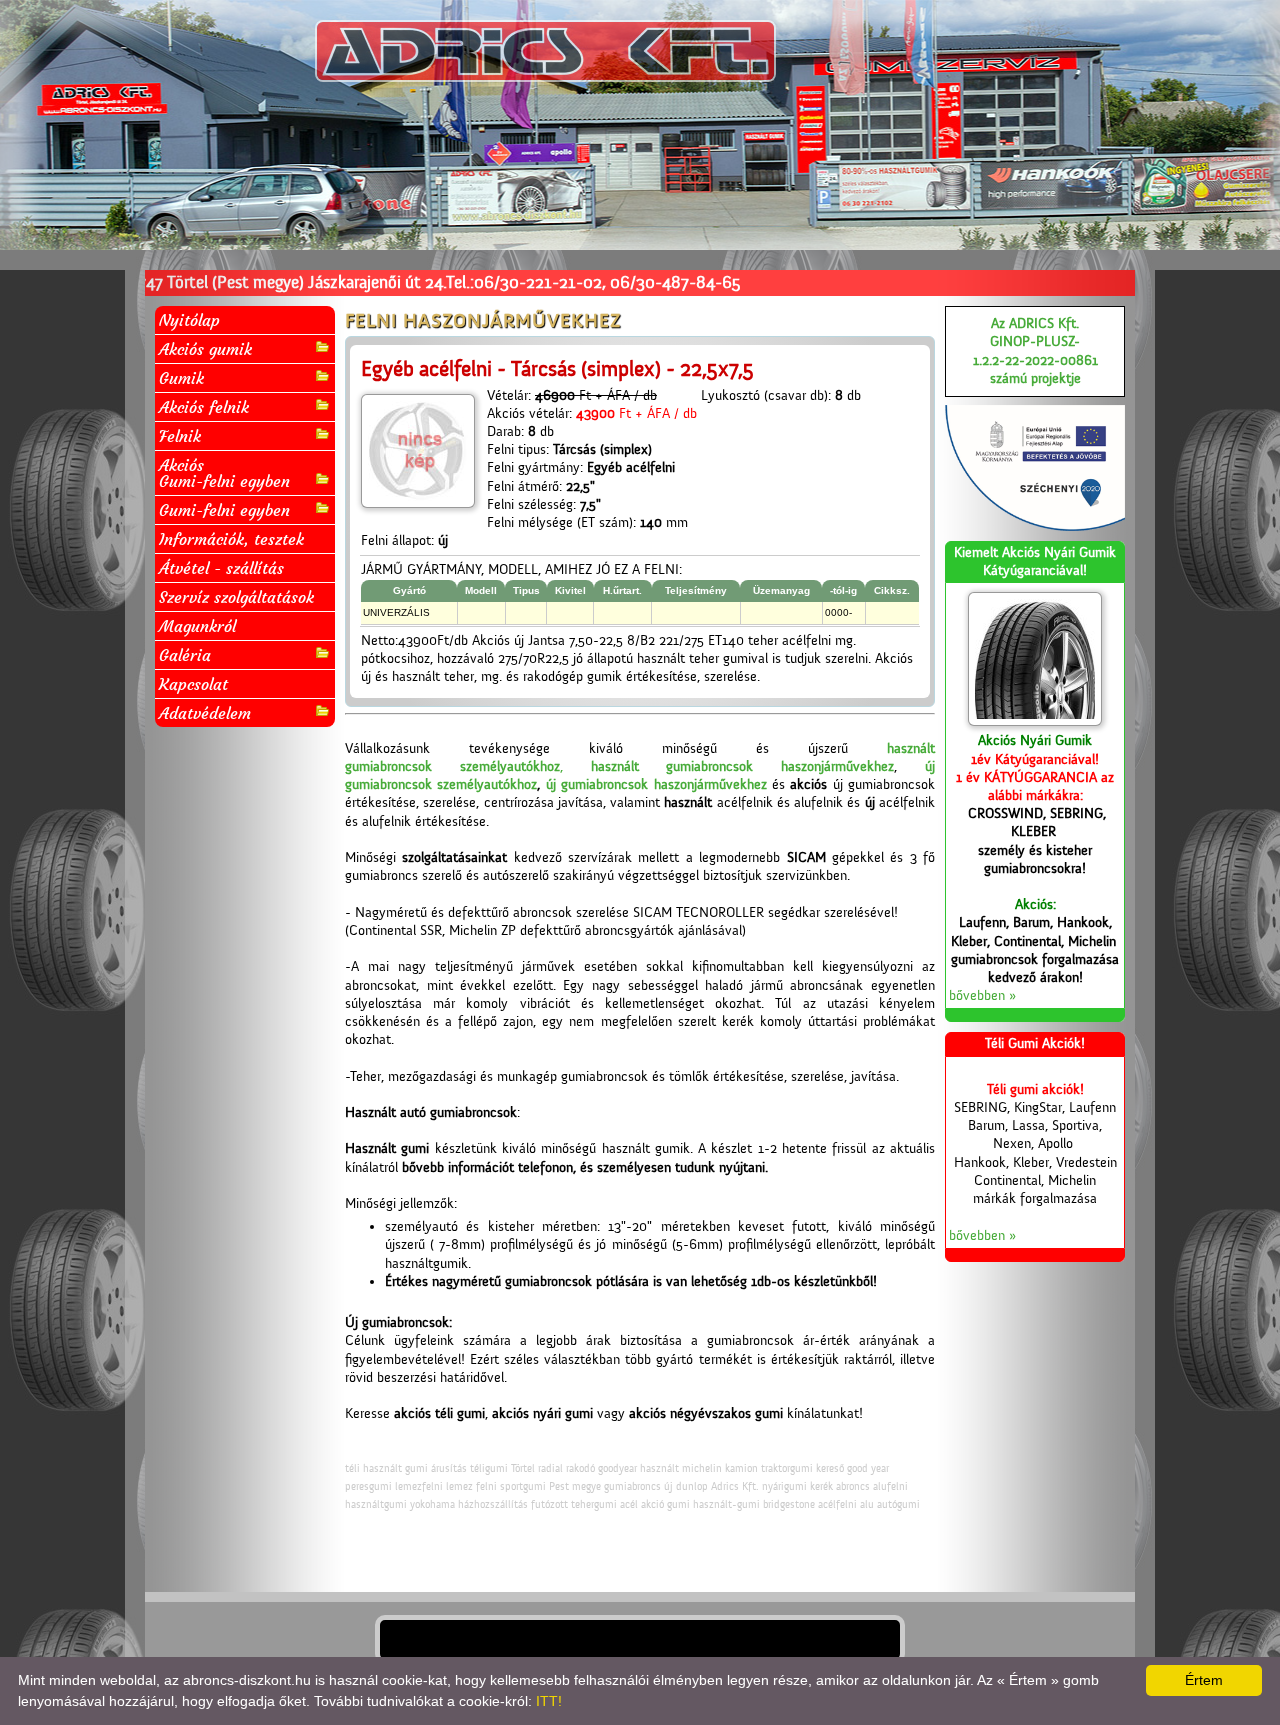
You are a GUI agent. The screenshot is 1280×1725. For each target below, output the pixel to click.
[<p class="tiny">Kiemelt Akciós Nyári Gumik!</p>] (1035, 659)
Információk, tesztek (231, 539)
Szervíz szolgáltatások (236, 597)
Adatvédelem (205, 713)
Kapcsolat (193, 684)
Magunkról (197, 626)
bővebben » (982, 996)
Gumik (181, 378)
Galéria (185, 655)
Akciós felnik (204, 407)
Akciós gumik (205, 349)
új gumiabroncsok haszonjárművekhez (656, 785)
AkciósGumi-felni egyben (224, 473)
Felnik (180, 436)
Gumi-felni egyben (224, 510)
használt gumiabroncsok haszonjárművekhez (743, 767)
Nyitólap (189, 320)
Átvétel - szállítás (221, 568)
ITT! (549, 1701)
